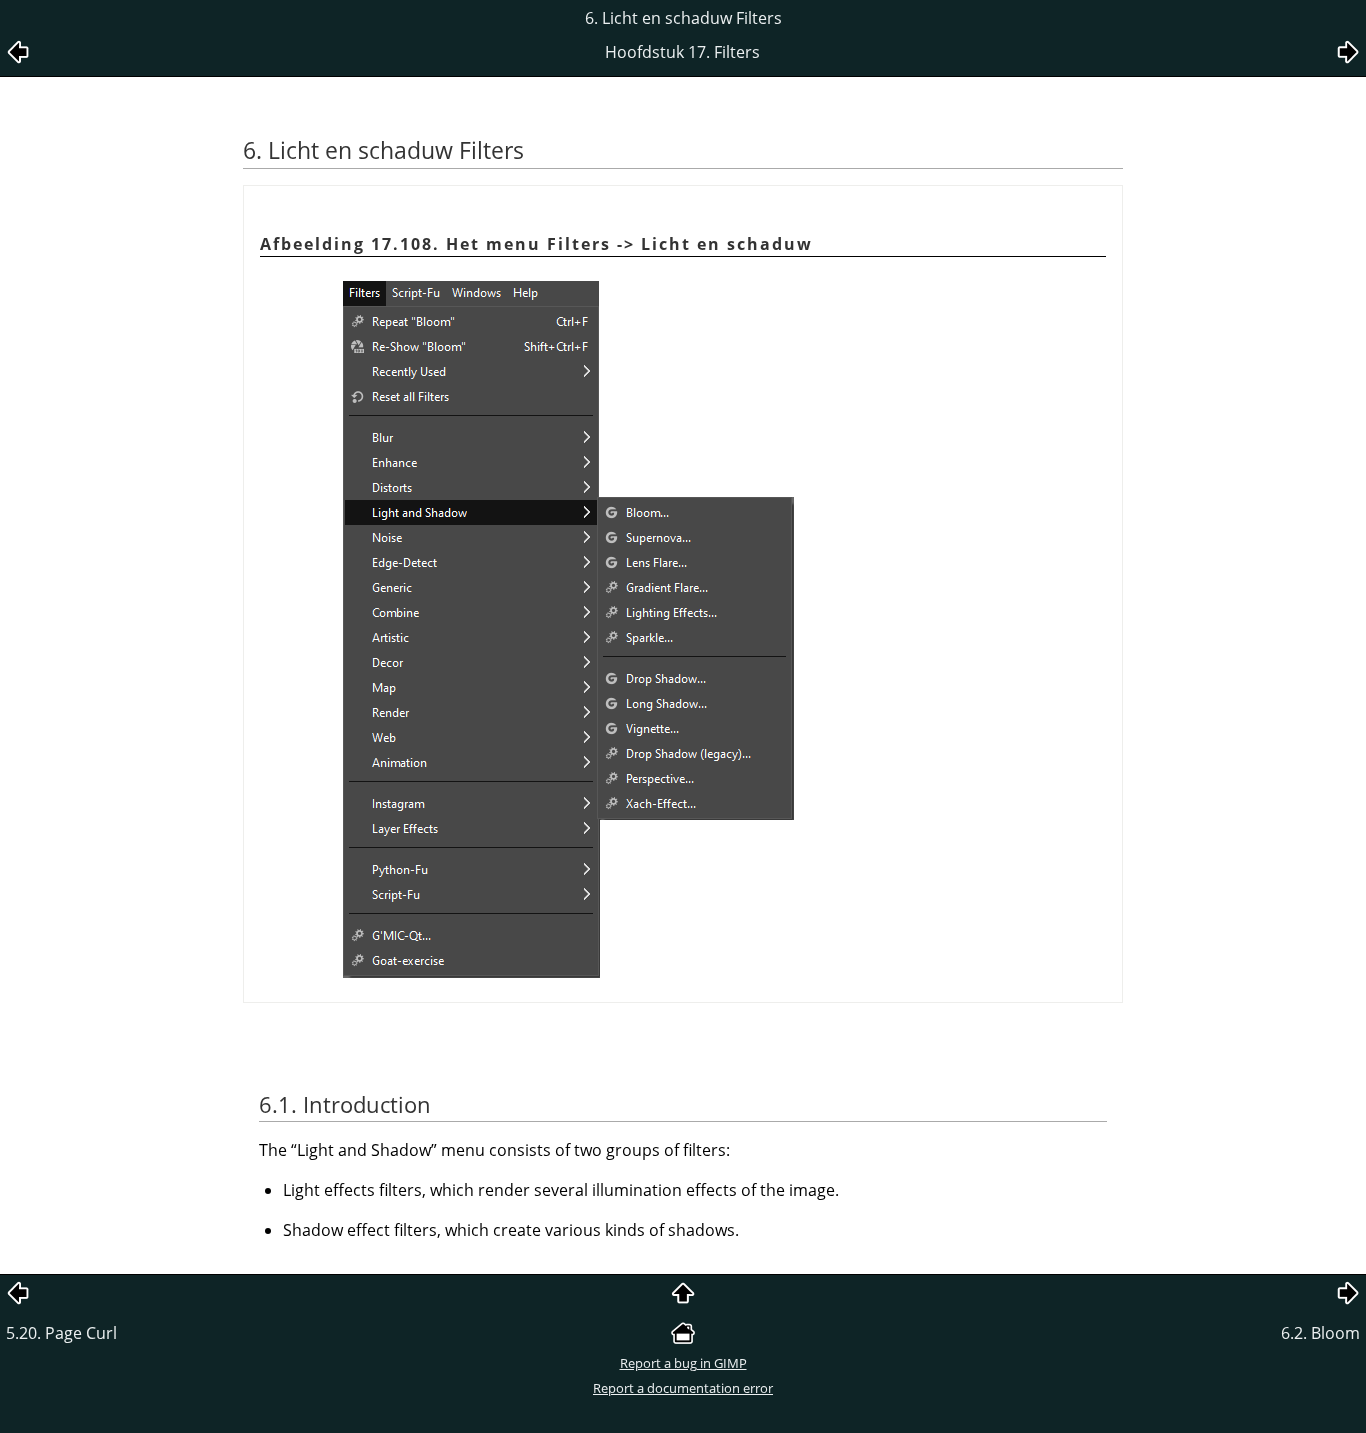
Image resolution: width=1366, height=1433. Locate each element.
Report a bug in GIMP (683, 1363)
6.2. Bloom (1320, 1333)
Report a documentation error (683, 1388)
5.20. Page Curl (61, 1333)
